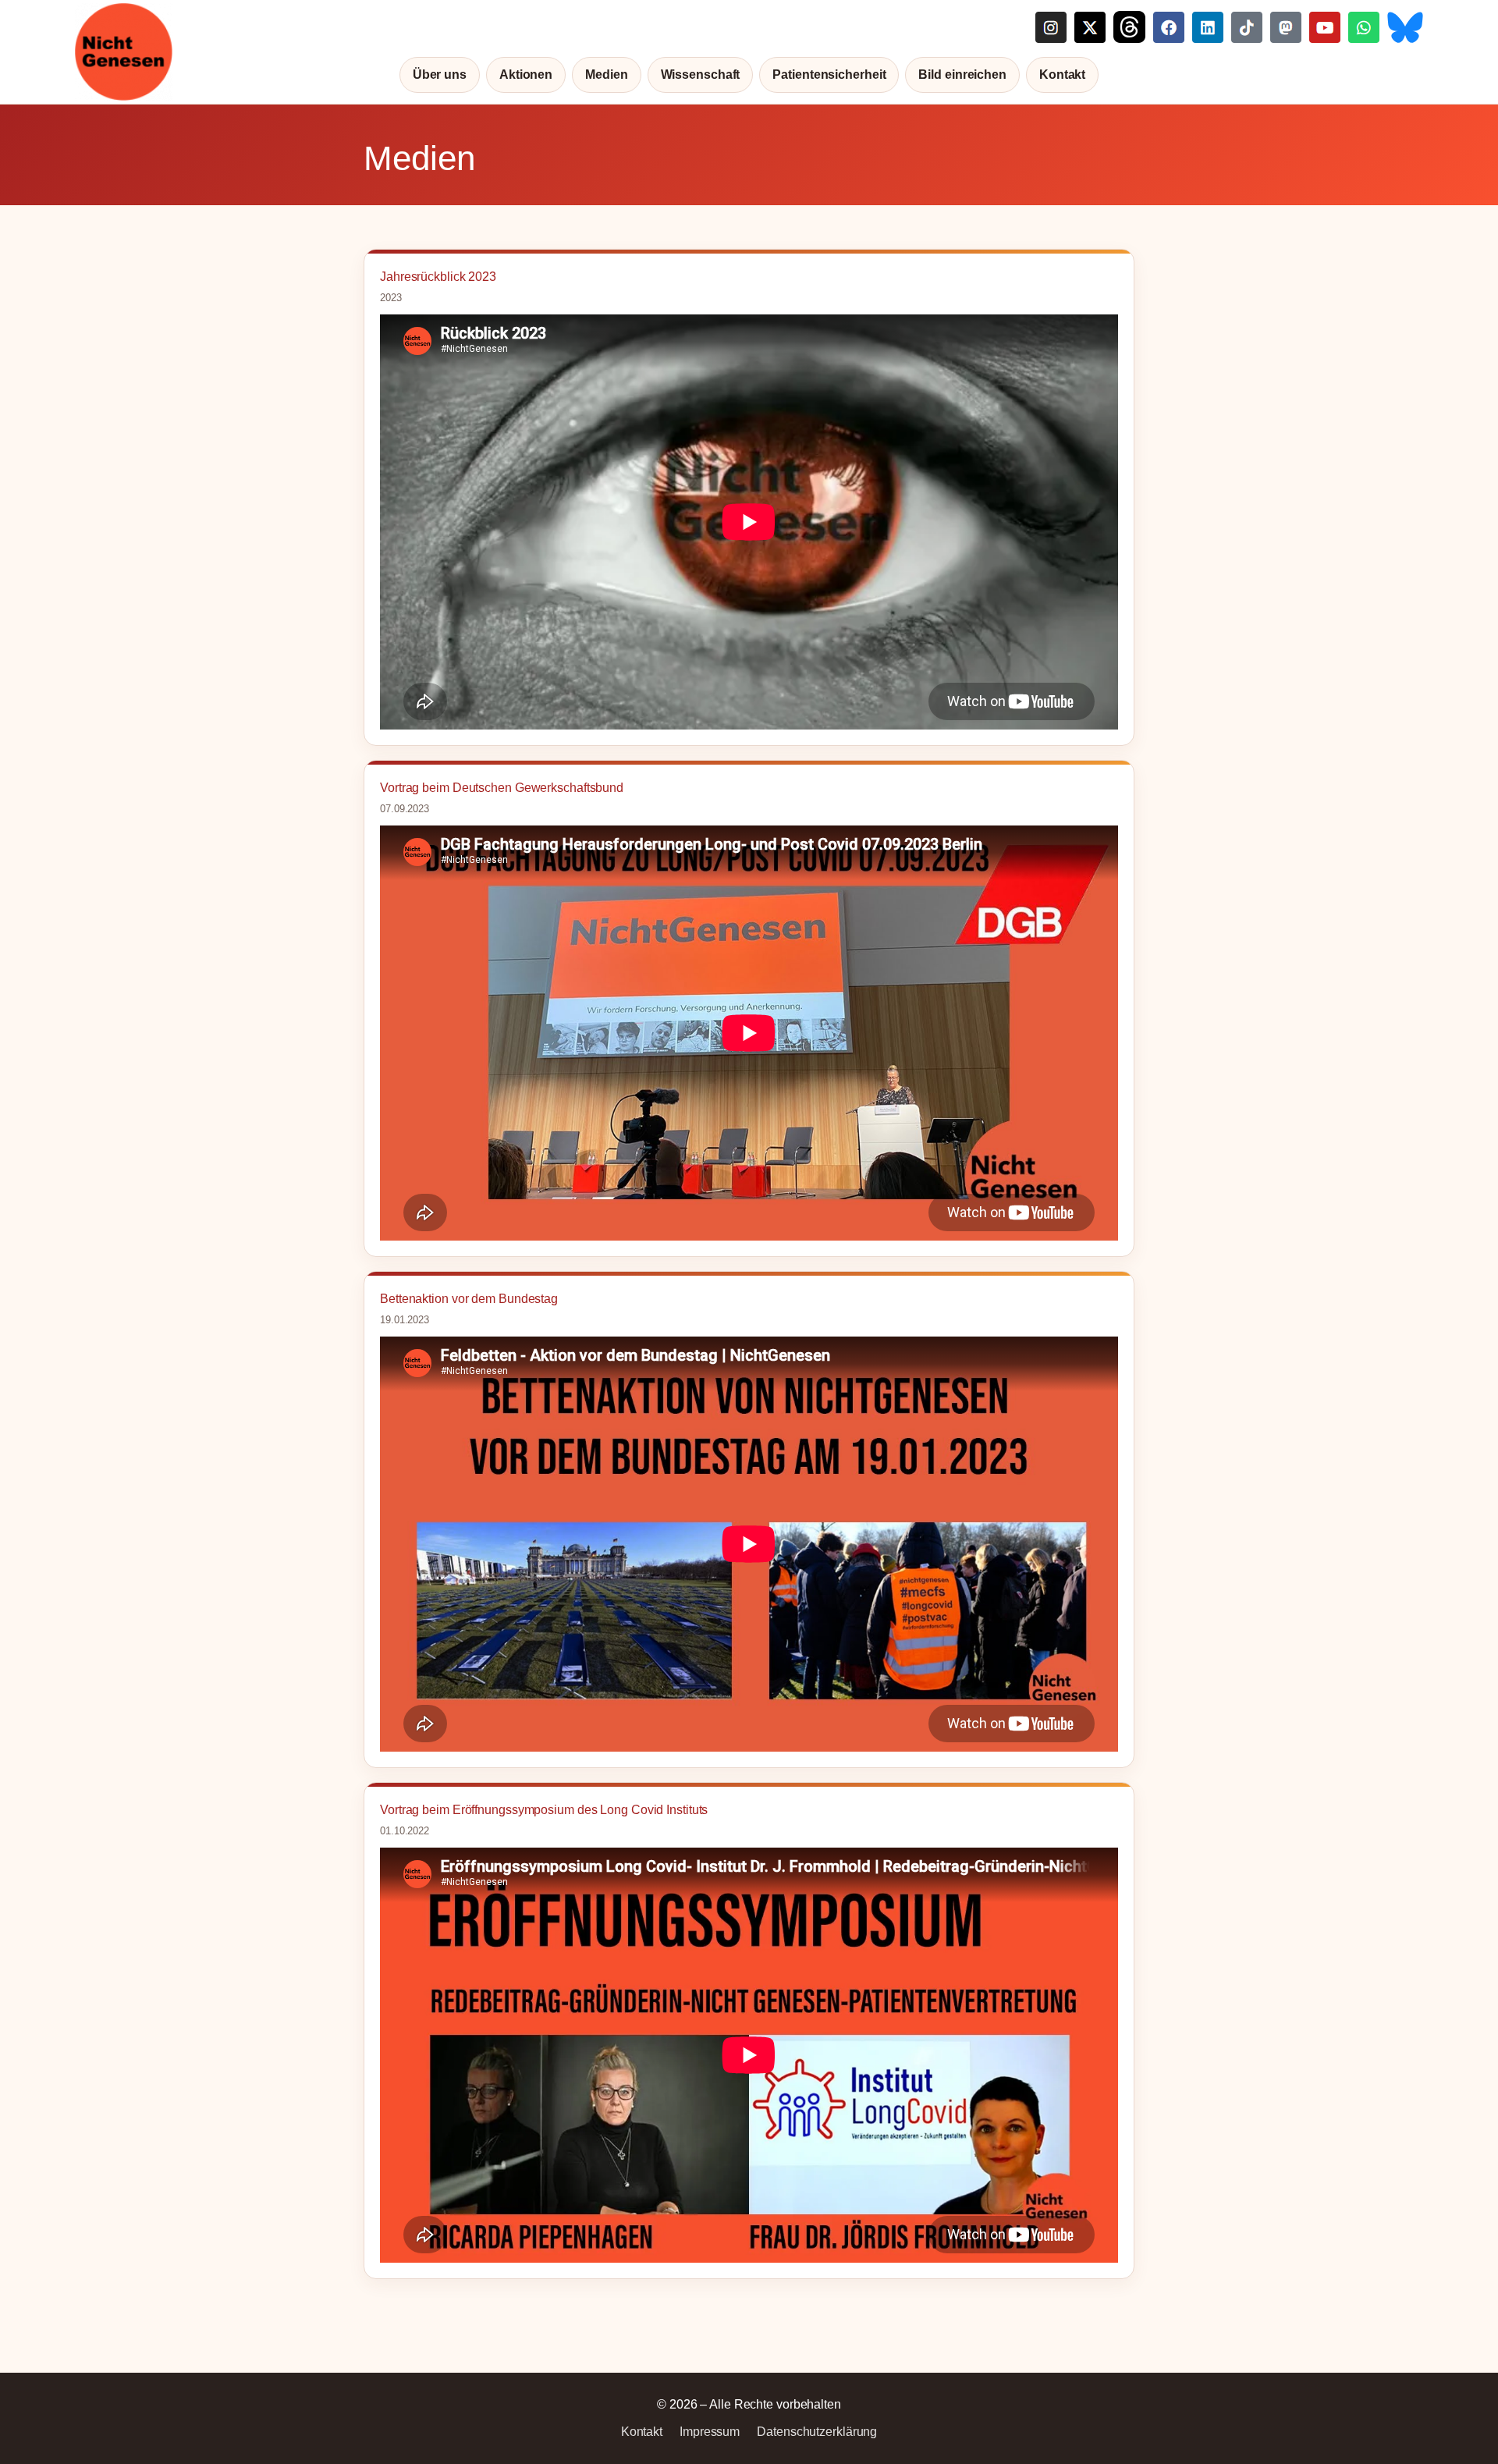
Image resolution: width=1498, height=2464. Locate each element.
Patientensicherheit (829, 75)
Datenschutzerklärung (817, 2432)
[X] (1090, 27)
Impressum (710, 2432)
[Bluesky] (1405, 27)
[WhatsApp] (1364, 27)
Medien (606, 75)
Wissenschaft (701, 75)
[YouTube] (1325, 27)
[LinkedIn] (1208, 27)
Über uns (440, 75)
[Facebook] (1169, 27)
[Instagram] (1051, 27)
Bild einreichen (962, 75)
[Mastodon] (1286, 27)
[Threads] (1129, 27)
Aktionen (526, 75)
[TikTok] (1247, 27)
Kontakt (1062, 75)
